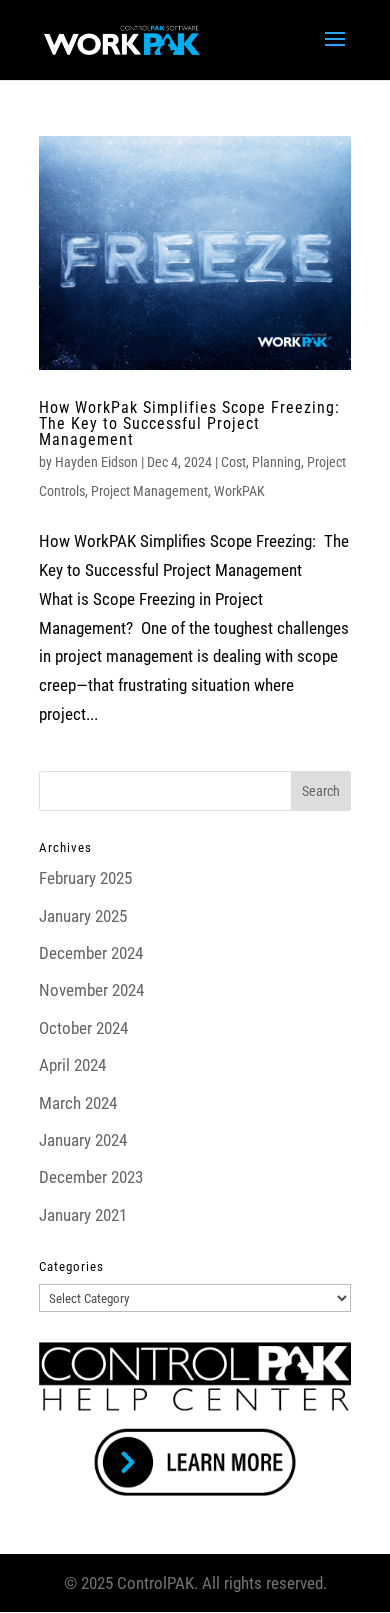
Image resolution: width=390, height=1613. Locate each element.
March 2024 (78, 1103)
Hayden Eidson (96, 462)
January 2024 (83, 1140)
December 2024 (91, 953)
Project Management (149, 491)
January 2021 (83, 1215)
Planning (276, 462)
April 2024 (72, 1065)
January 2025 (83, 916)
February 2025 (85, 878)
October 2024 (83, 1028)
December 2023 (91, 1177)
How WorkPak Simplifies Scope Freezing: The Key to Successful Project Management (189, 423)
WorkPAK (239, 491)
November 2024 (91, 990)
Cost (233, 462)
